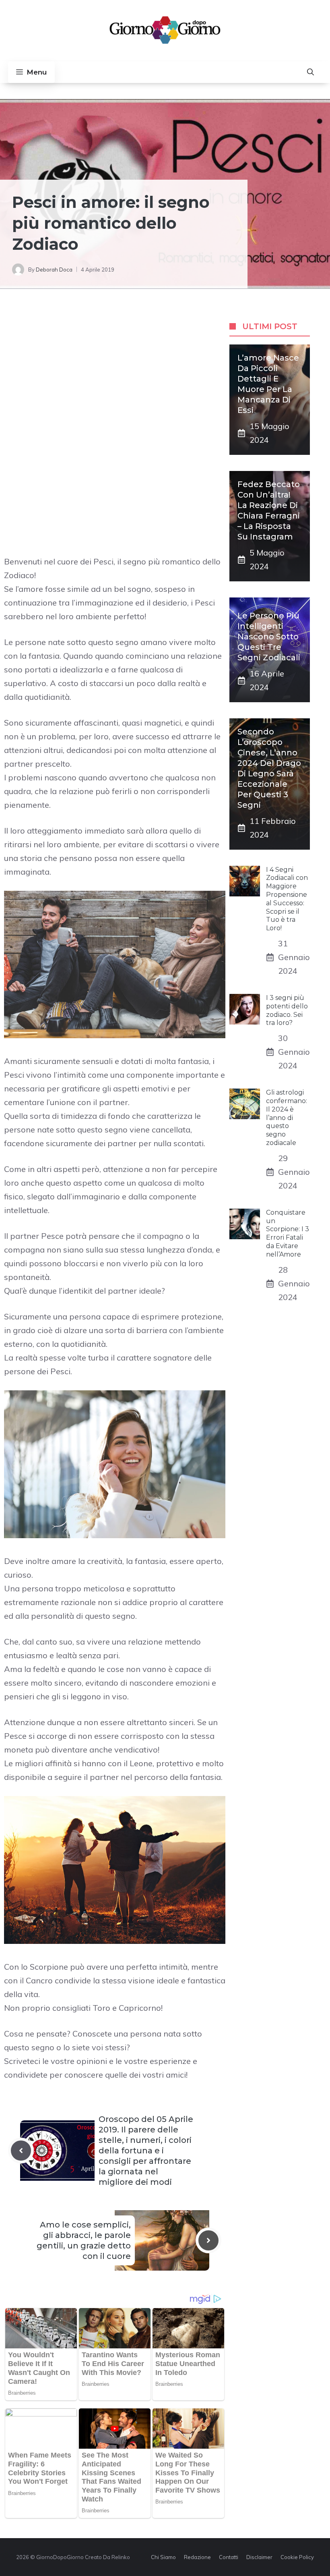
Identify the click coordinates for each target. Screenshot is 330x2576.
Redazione (197, 2557)
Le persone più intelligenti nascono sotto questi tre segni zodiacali (269, 637)
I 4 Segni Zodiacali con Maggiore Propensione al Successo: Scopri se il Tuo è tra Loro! (287, 899)
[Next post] (208, 2240)
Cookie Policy (297, 2557)
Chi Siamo (163, 2557)
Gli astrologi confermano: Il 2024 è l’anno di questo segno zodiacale (287, 1118)
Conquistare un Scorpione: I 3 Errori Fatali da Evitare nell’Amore (288, 1233)
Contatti (229, 2557)
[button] (310, 72)
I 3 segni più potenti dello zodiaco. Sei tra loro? (287, 1010)
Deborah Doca (54, 270)
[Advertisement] (115, 369)
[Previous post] (21, 2151)
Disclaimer (259, 2557)
